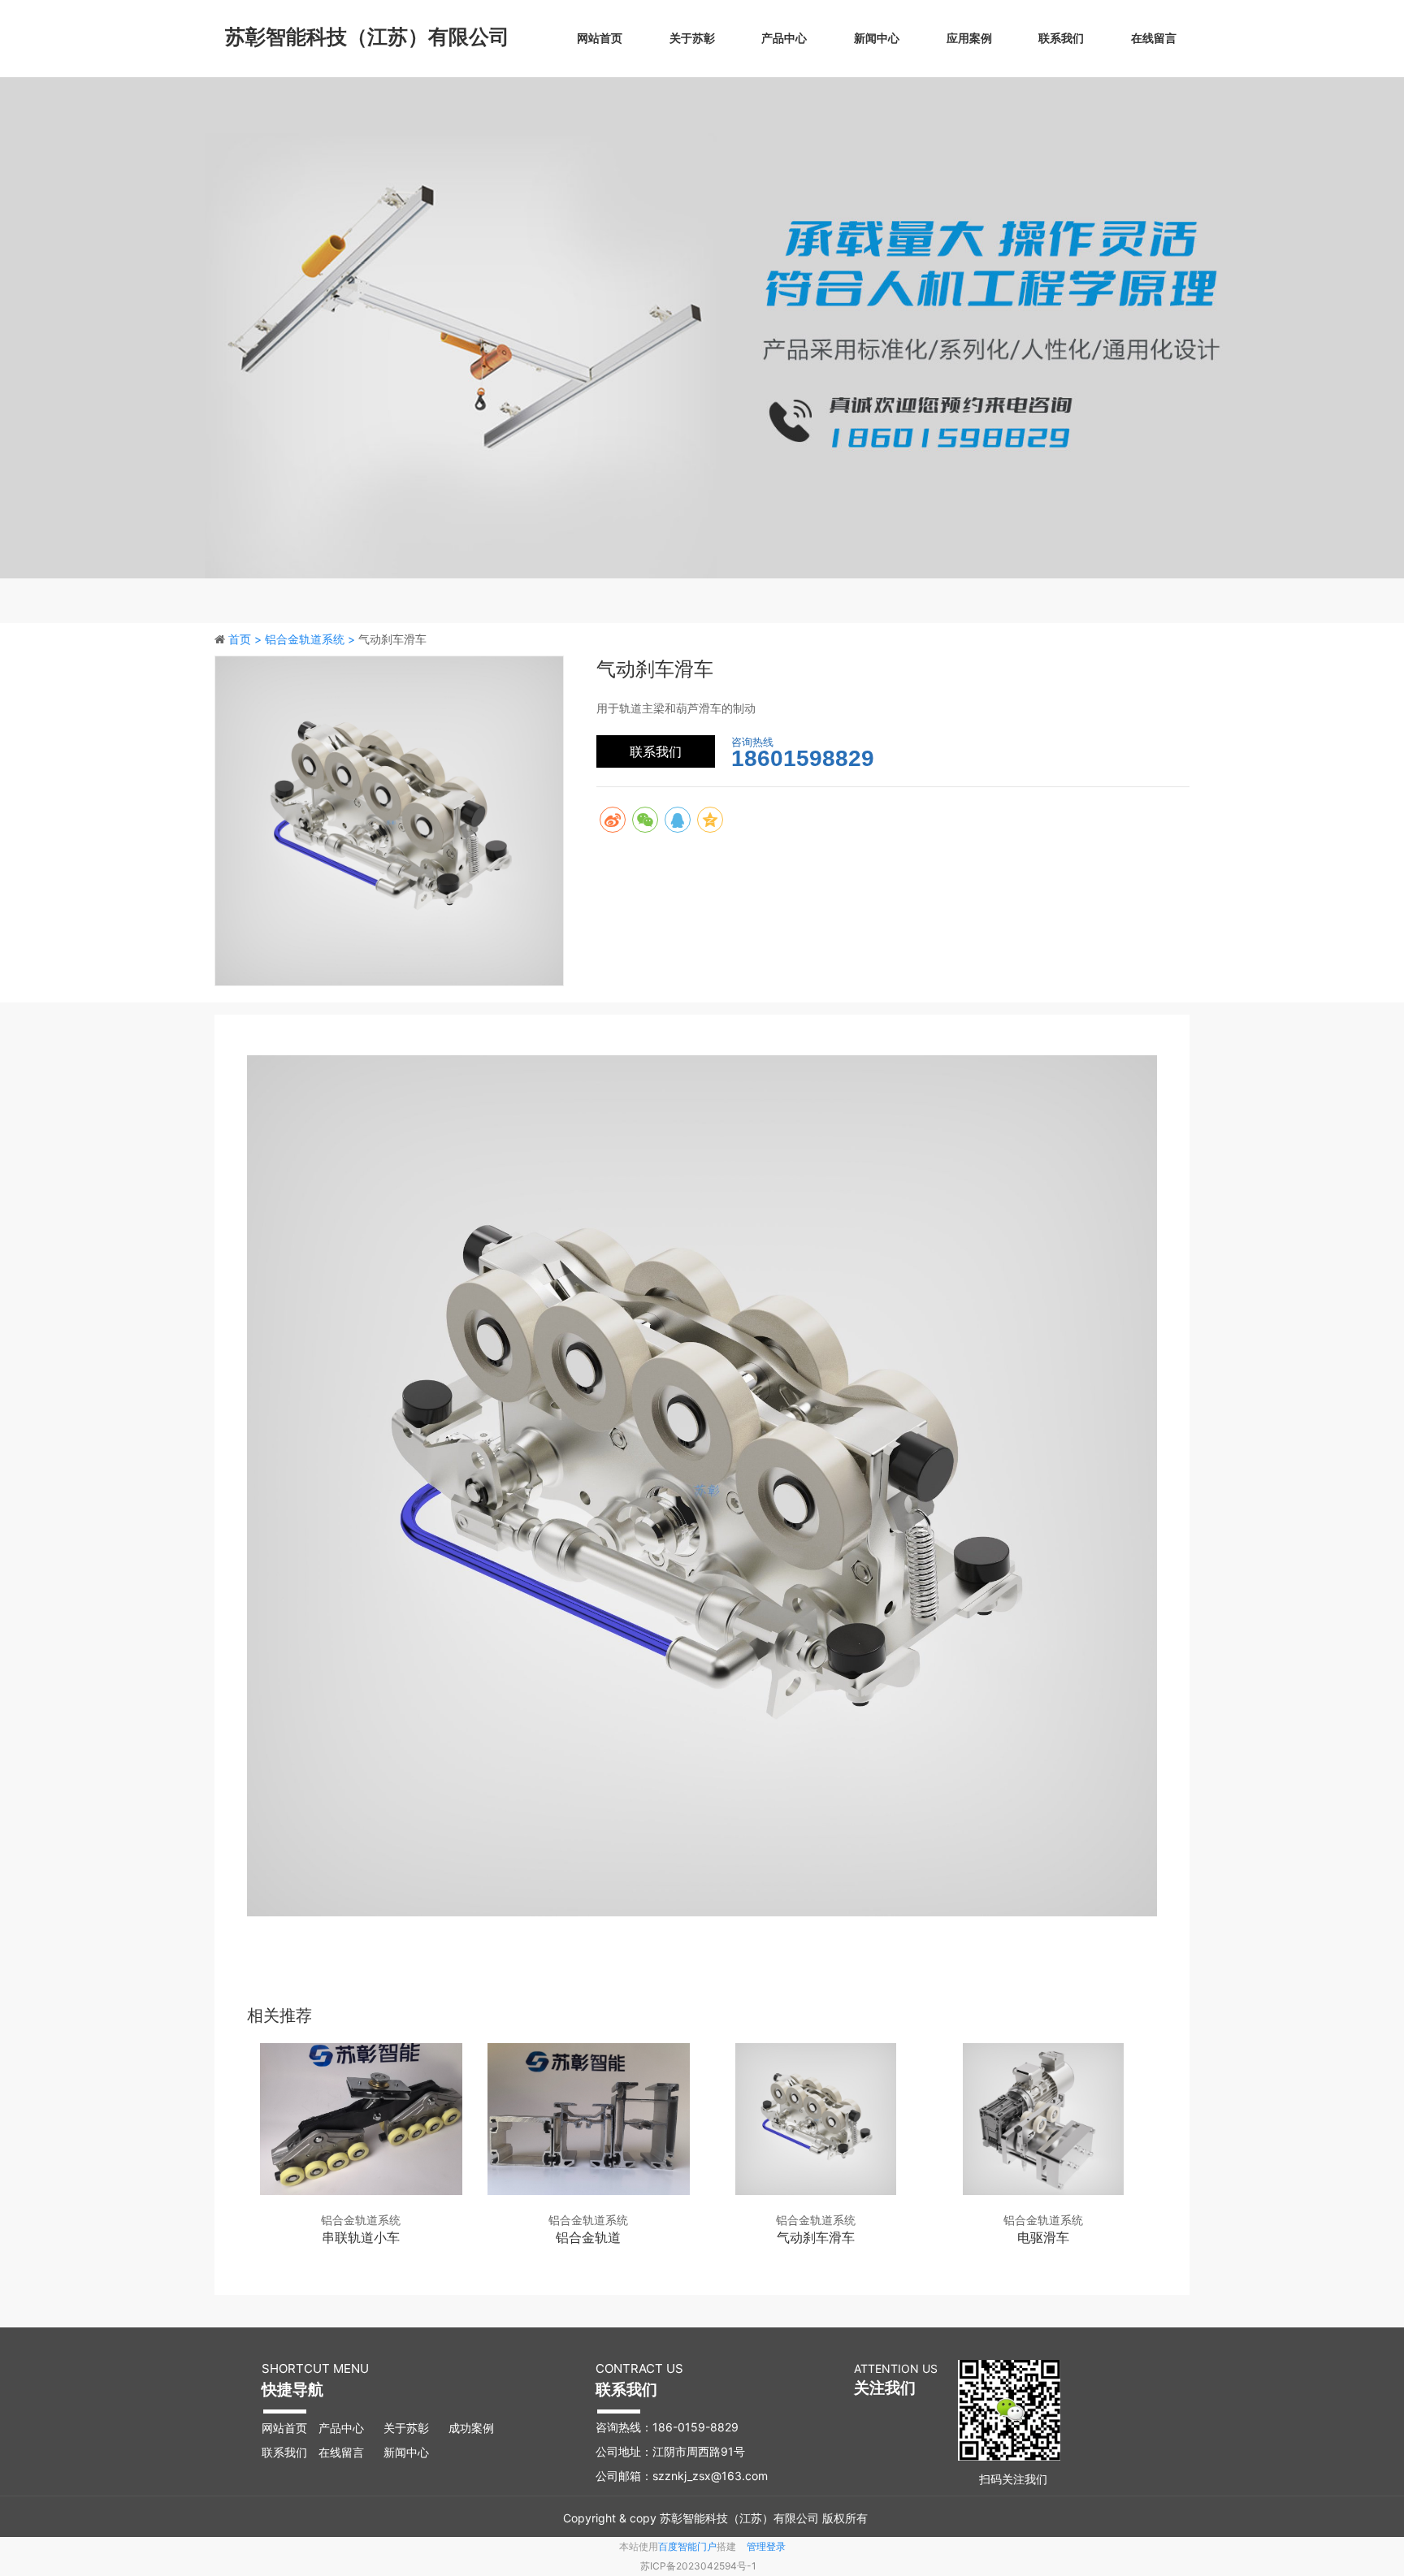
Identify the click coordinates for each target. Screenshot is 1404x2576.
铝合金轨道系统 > (312, 639)
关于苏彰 (692, 38)
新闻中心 (877, 38)
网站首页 (600, 38)
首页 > (247, 639)
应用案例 (969, 38)
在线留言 (1154, 38)
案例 (483, 2428)
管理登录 (766, 2546)
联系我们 (1061, 38)
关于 (395, 2428)
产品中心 (784, 38)
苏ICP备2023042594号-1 (698, 2566)
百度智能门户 (687, 2546)
